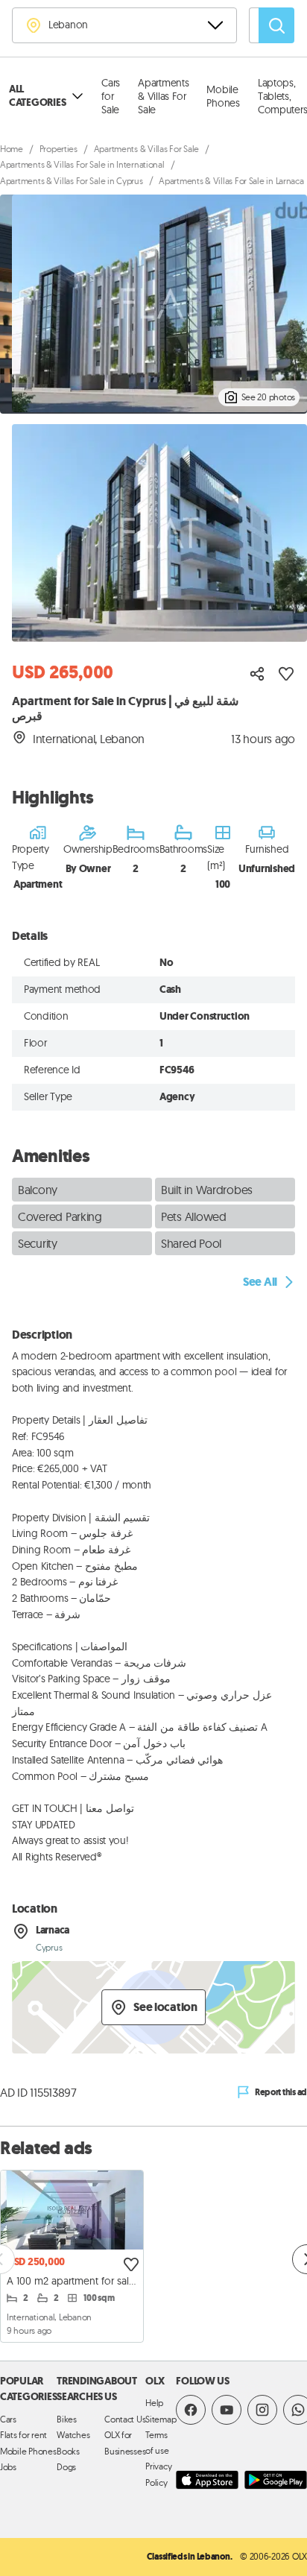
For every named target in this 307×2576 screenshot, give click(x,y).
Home (12, 149)
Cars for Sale (111, 96)
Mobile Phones (223, 96)
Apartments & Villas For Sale (163, 96)
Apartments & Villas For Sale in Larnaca (231, 181)
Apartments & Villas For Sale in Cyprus (72, 181)
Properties (58, 149)
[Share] (257, 674)
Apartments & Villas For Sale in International (82, 164)
